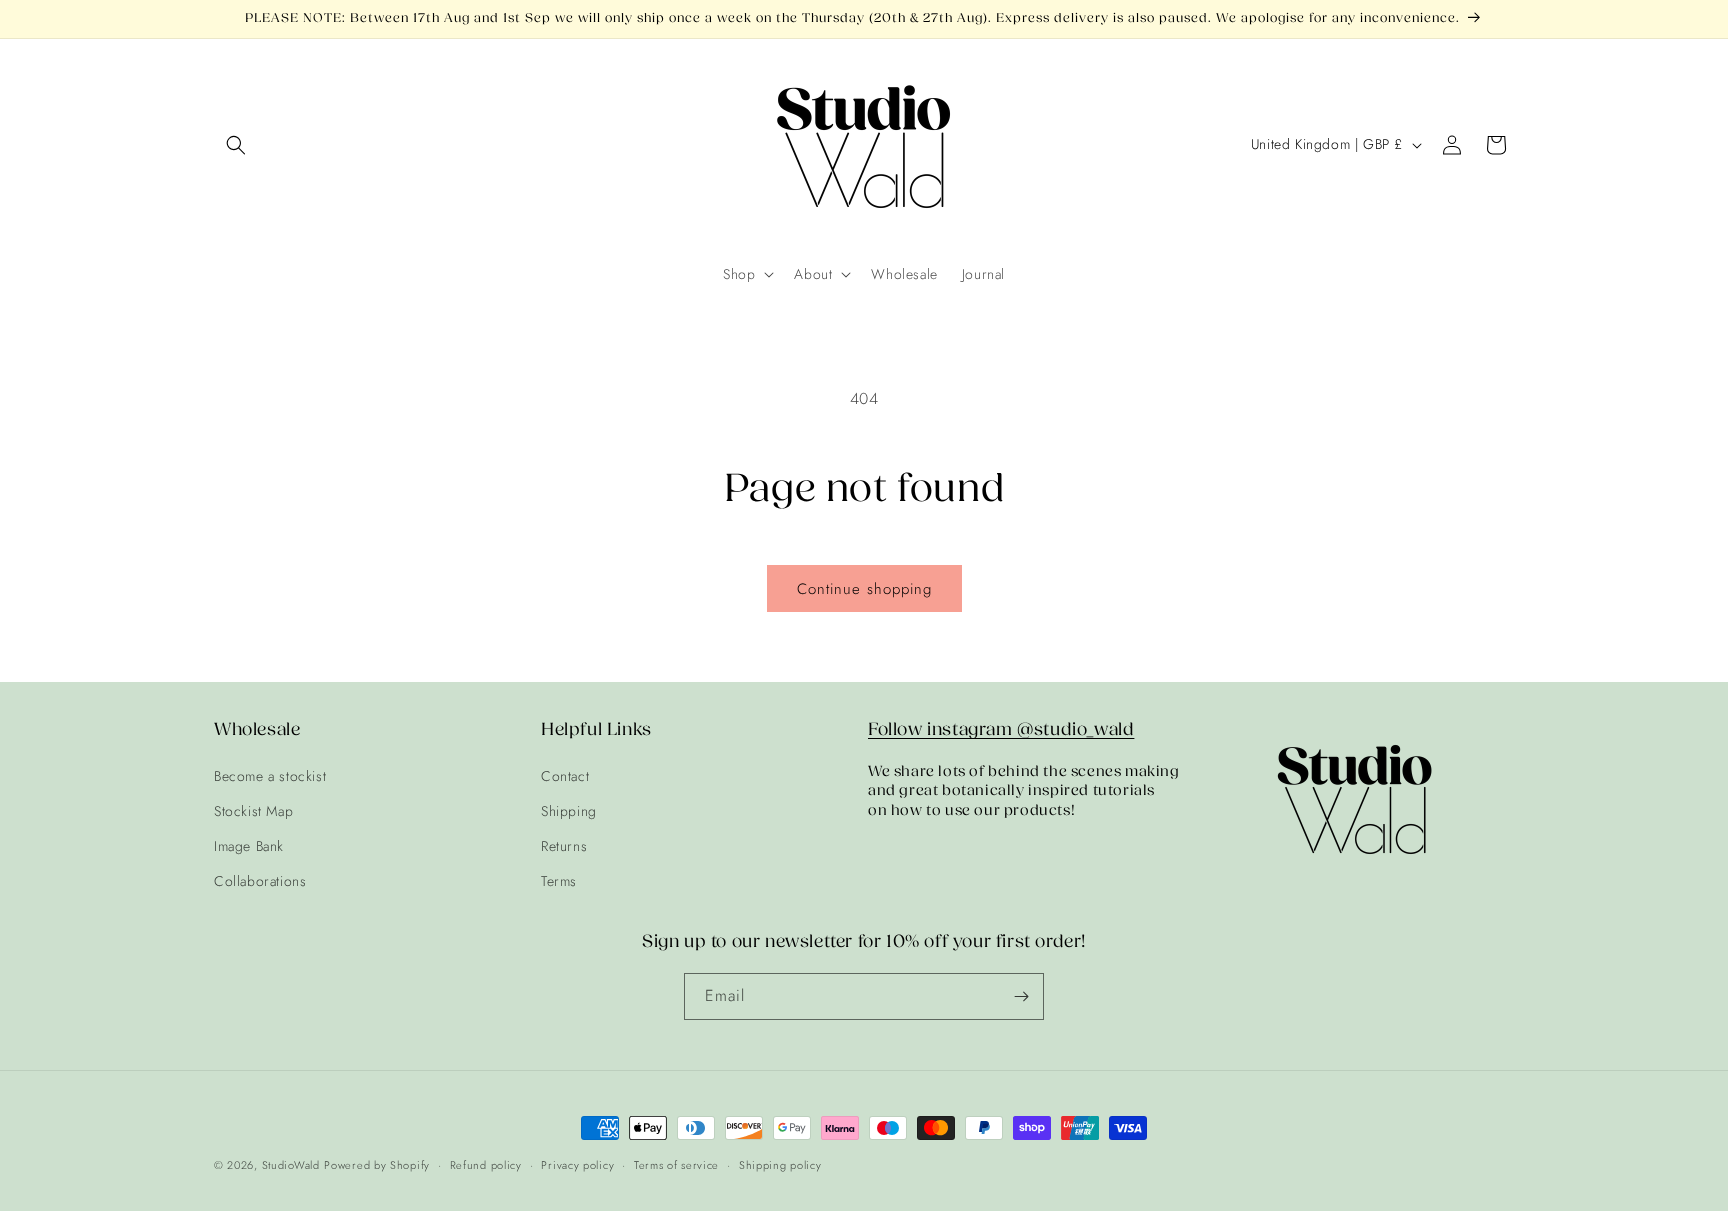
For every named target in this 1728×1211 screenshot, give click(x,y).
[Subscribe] (1021, 996)
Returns (564, 846)
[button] (236, 145)
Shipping (569, 811)
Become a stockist (270, 776)
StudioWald (291, 1165)
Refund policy (486, 1165)
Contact (565, 776)
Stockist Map (253, 811)
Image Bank (249, 846)
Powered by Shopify (377, 1165)
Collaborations (260, 881)
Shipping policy (780, 1165)
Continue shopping (864, 589)
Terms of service (676, 1165)
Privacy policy (577, 1165)
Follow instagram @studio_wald (1001, 729)
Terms (559, 881)
